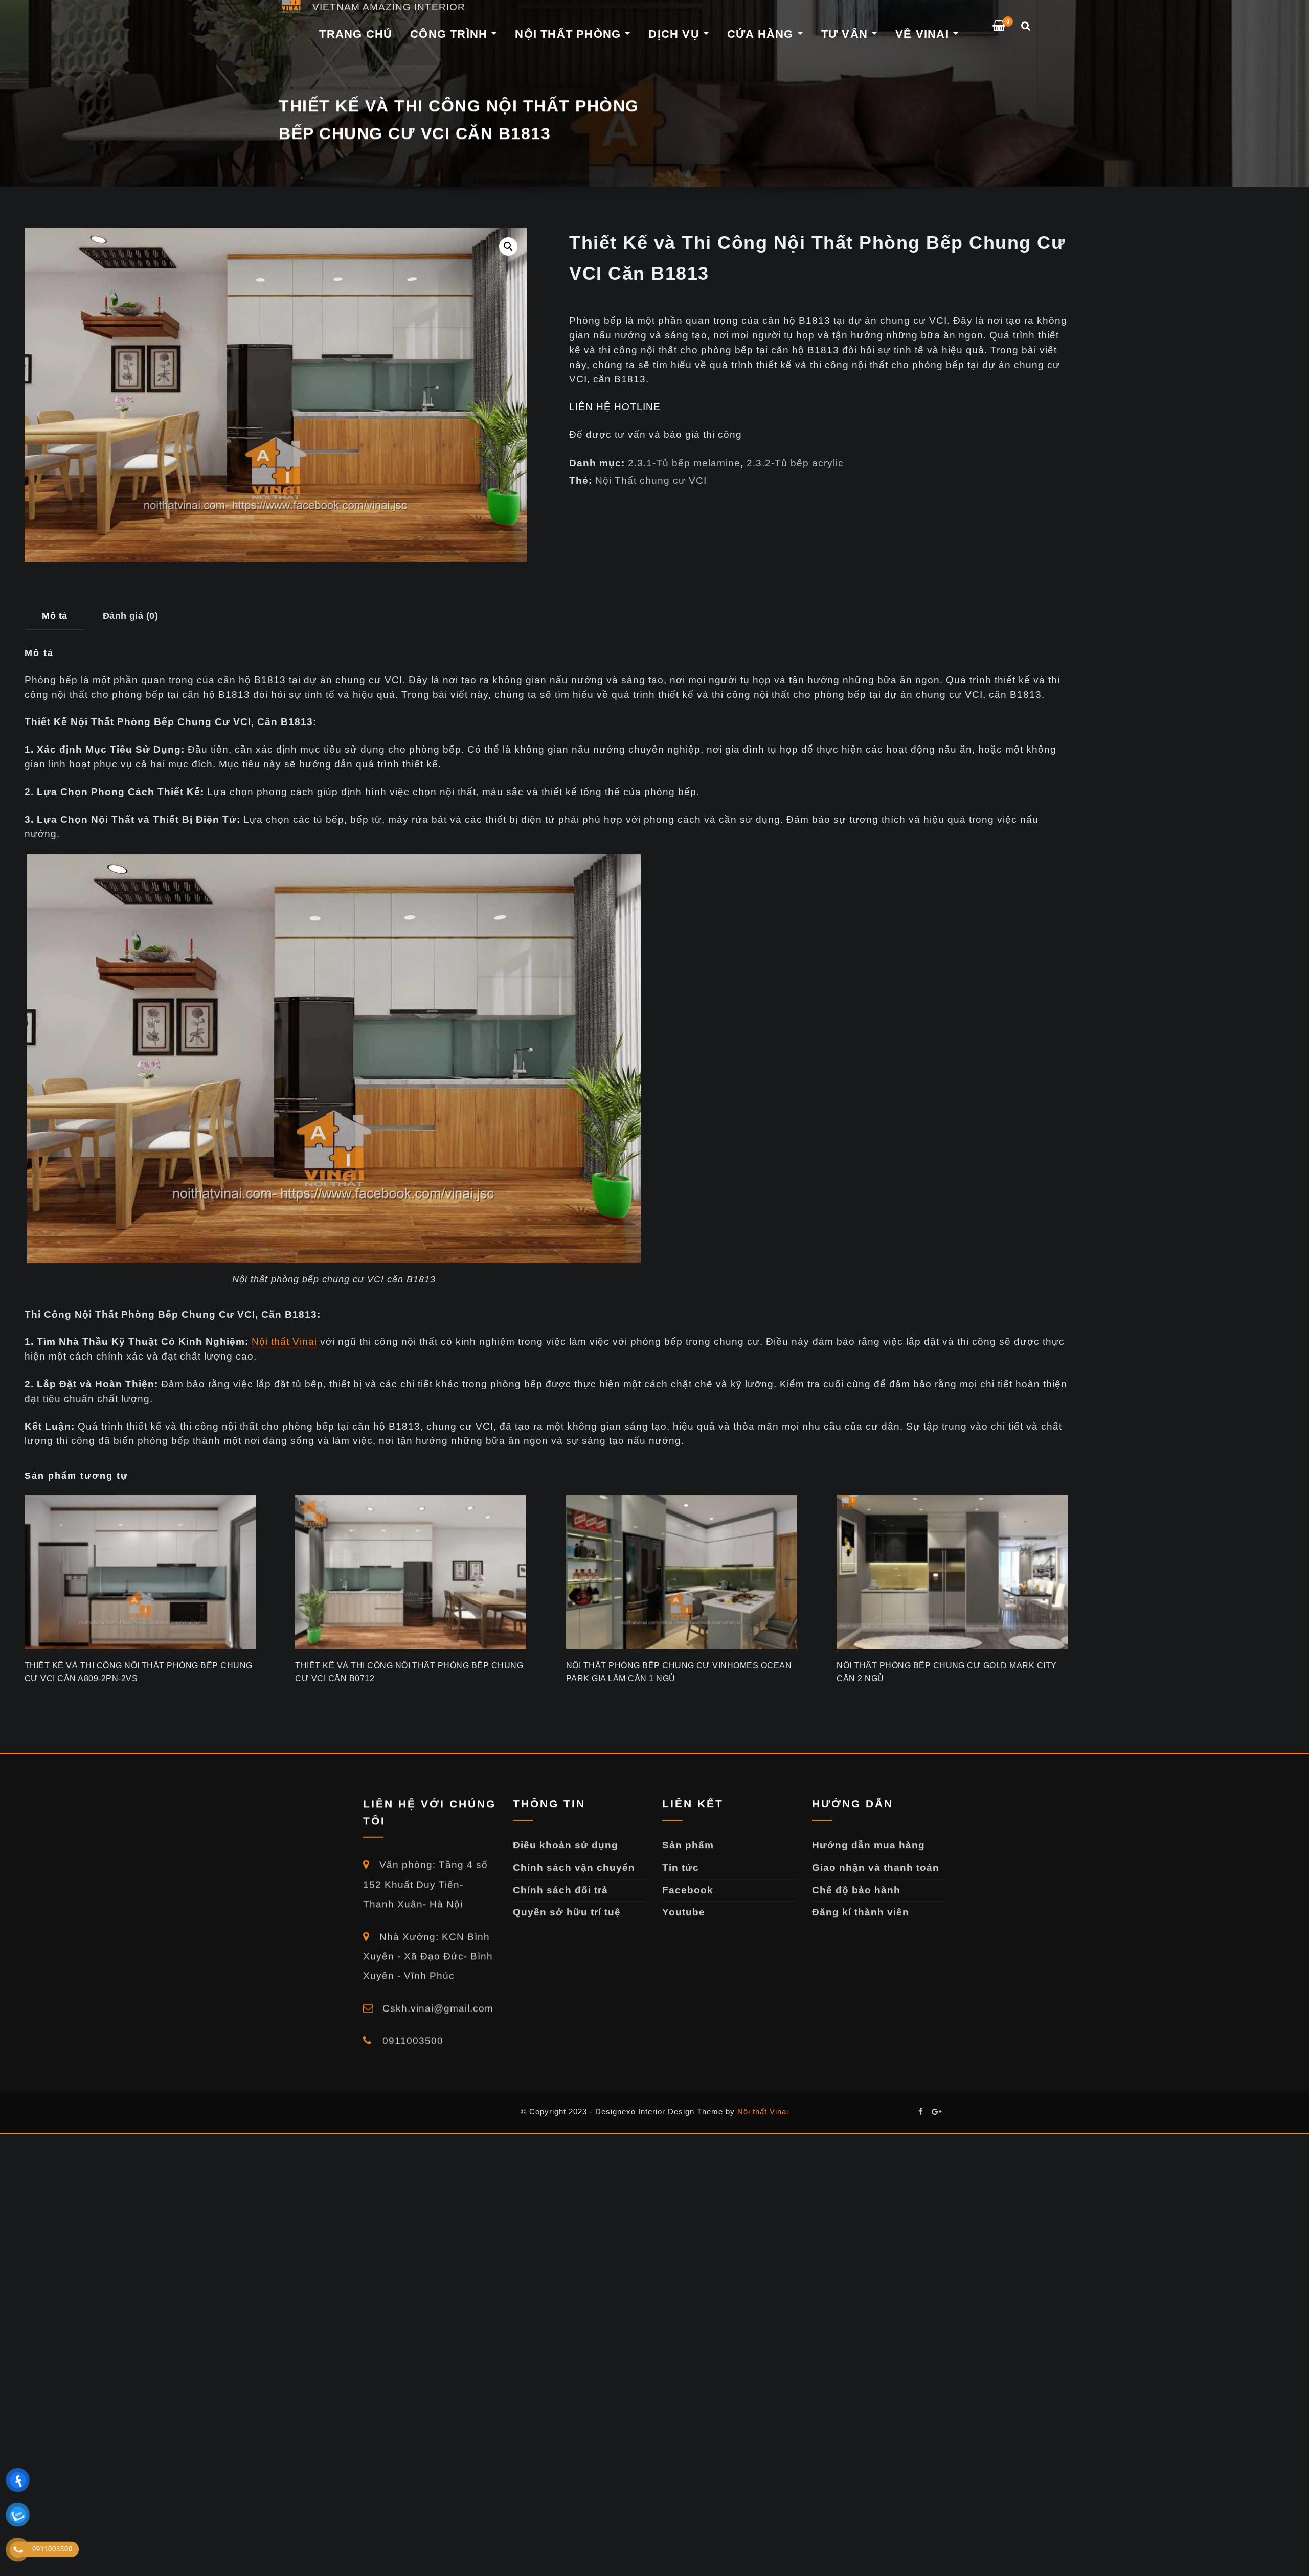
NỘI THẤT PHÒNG (570, 34)
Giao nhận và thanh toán (876, 1868)
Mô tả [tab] (54, 615)
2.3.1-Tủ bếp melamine (684, 463)
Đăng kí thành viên (861, 1912)
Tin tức (681, 1868)
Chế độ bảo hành (856, 1890)
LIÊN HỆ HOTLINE (615, 407)
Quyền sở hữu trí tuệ (567, 1912)
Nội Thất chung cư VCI (651, 480)
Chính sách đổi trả (560, 1890)
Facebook (688, 1890)
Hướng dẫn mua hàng (868, 1845)
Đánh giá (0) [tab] (131, 615)
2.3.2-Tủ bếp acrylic (795, 463)
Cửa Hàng (762, 34)
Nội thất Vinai (284, 1341)
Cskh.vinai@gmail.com (436, 2008)
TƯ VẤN (846, 34)
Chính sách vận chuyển (574, 1868)
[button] (508, 246)
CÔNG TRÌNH (450, 34)
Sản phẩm (688, 1845)
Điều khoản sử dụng (566, 1845)
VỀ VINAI (924, 34)
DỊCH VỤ (676, 34)
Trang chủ (356, 34)
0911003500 (411, 2040)
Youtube (684, 1912)
